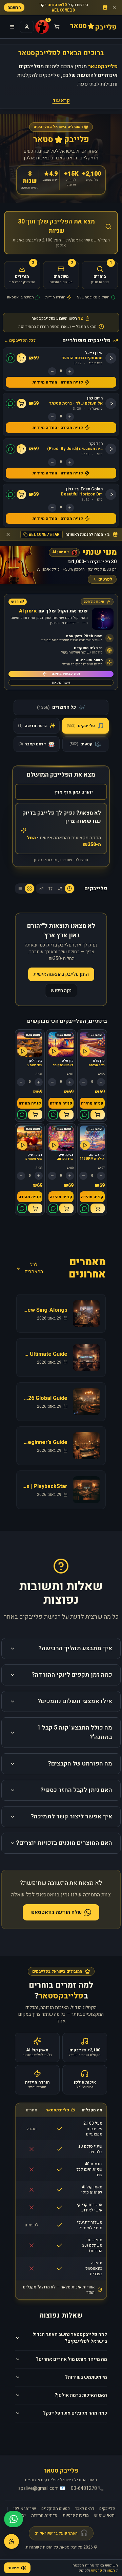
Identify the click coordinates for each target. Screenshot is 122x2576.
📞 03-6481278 (87, 2489)
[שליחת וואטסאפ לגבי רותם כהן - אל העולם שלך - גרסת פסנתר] (11, 404)
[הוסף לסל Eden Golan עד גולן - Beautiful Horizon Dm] (21, 494)
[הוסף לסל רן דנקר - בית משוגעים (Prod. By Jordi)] (21, 449)
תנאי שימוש (104, 2515)
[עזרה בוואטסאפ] (14, 2519)
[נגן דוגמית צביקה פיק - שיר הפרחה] (54, 1145)
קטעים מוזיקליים (56, 2509)
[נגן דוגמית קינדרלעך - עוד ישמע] (23, 1051)
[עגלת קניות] (57, 27)
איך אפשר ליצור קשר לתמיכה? (71, 1817)
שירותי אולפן (25, 2509)
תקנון (111, 2570)
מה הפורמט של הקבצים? (80, 1764)
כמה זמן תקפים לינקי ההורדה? (72, 1675)
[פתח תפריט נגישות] (12, 2541)
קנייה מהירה (92, 1103)
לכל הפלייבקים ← (20, 340)
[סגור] (114, 7)
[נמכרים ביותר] (41, 889)
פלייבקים (107, 2509)
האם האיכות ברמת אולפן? (81, 2395)
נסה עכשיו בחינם (66, 674)
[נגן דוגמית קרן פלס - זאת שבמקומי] (54, 1051)
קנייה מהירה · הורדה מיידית (58, 382)
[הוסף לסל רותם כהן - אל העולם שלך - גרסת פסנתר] (21, 404)
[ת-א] (50, 889)
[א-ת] (60, 889)
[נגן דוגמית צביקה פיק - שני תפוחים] (23, 1145)
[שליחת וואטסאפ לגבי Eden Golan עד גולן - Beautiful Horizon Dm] (11, 494)
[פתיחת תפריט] (12, 27)
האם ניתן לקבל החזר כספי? (76, 1790)
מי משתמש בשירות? (86, 2377)
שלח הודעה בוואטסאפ (56, 1912)
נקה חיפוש (61, 990)
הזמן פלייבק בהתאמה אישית (61, 974)
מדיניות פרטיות (76, 2515)
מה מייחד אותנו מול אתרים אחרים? (72, 2359)
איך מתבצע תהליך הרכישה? (75, 1648)
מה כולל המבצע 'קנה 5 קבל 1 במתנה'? (75, 1732)
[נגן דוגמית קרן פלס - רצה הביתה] (85, 1051)
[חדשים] (69, 889)
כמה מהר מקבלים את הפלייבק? (75, 2413)
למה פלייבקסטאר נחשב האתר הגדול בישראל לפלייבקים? (70, 2338)
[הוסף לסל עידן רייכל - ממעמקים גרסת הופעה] (21, 358)
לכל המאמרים (34, 1268)
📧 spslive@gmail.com (42, 2489)
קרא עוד (61, 101)
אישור (14, 2568)
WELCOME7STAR (44, 534)
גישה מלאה (61, 682)
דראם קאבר (85, 2509)
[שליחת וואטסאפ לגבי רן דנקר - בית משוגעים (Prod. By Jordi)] (11, 449)
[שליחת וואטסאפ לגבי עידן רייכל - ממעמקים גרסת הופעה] (11, 358)
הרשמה (14, 7)
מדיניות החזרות (44, 2515)
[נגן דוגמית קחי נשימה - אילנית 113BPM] (85, 1145)
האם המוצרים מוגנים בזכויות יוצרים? (64, 1843)
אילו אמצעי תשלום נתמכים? (75, 1701)
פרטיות (96, 2570)
